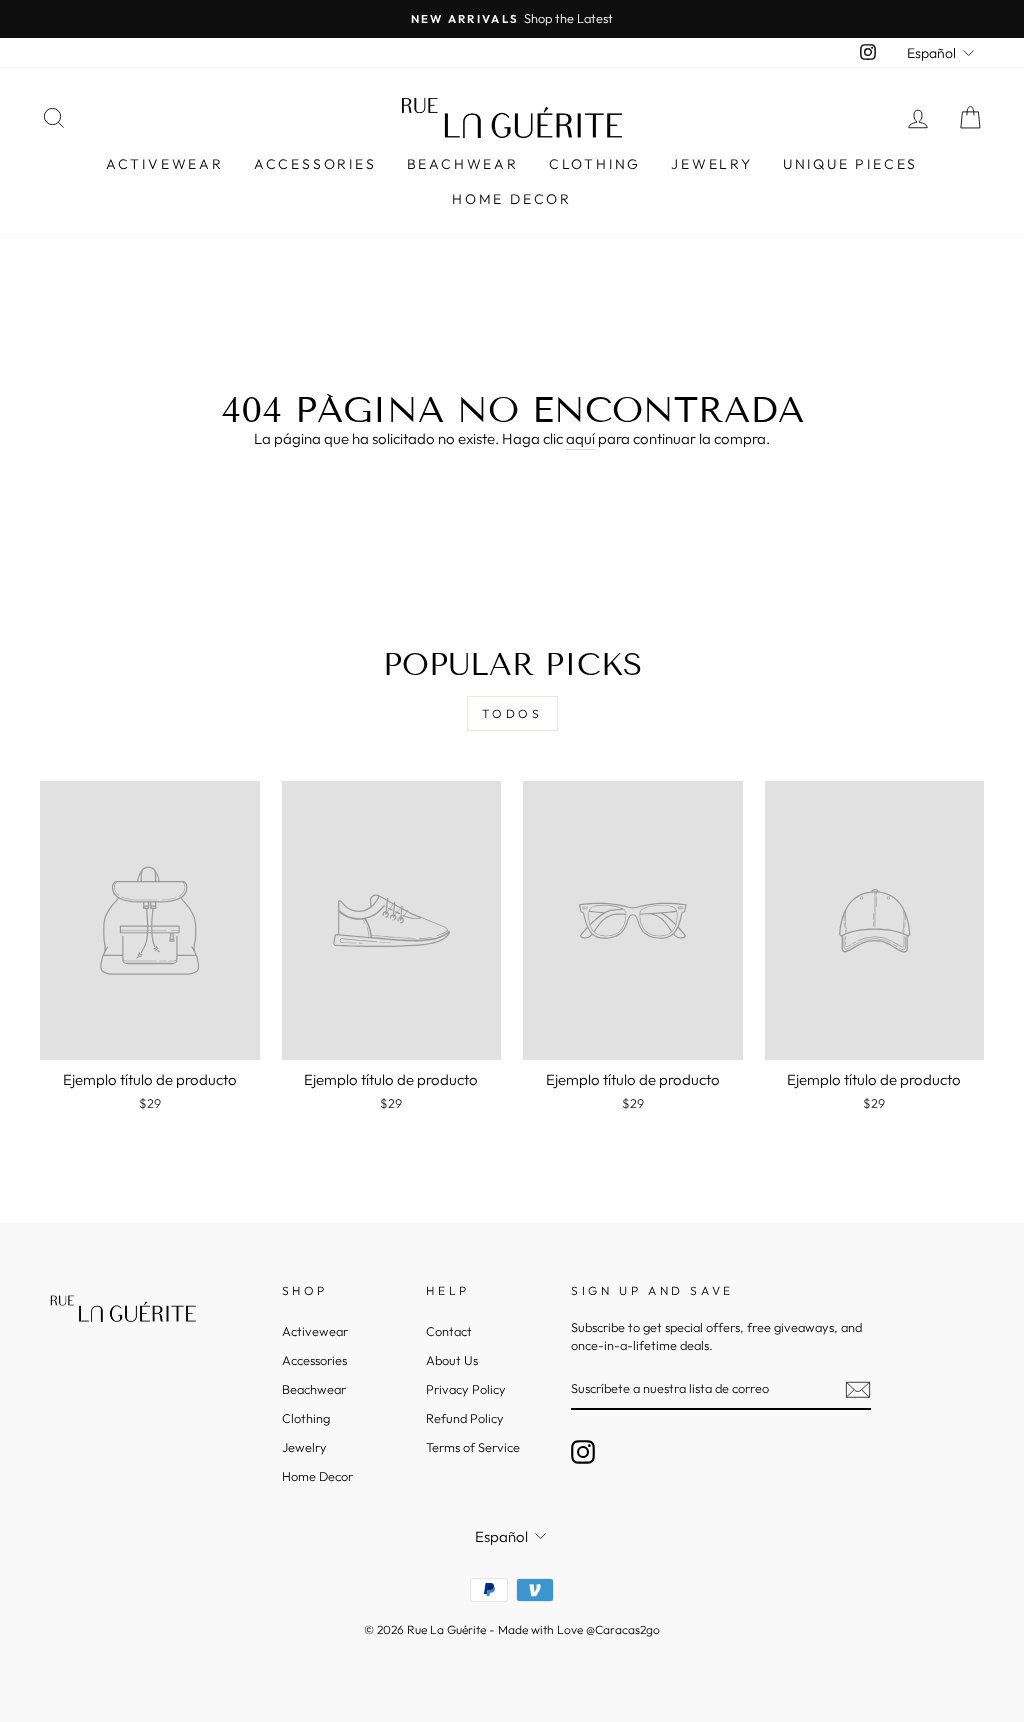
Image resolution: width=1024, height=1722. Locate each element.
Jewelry (712, 164)
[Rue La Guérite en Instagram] (583, 1452)
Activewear (165, 164)
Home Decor (512, 199)
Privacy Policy (466, 1389)
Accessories (315, 164)
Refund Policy (465, 1418)
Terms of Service (473, 1447)
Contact (449, 1331)
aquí (580, 438)
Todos (512, 713)
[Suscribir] (858, 1390)
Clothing (595, 164)
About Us (452, 1360)
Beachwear (463, 164)
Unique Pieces (850, 164)
